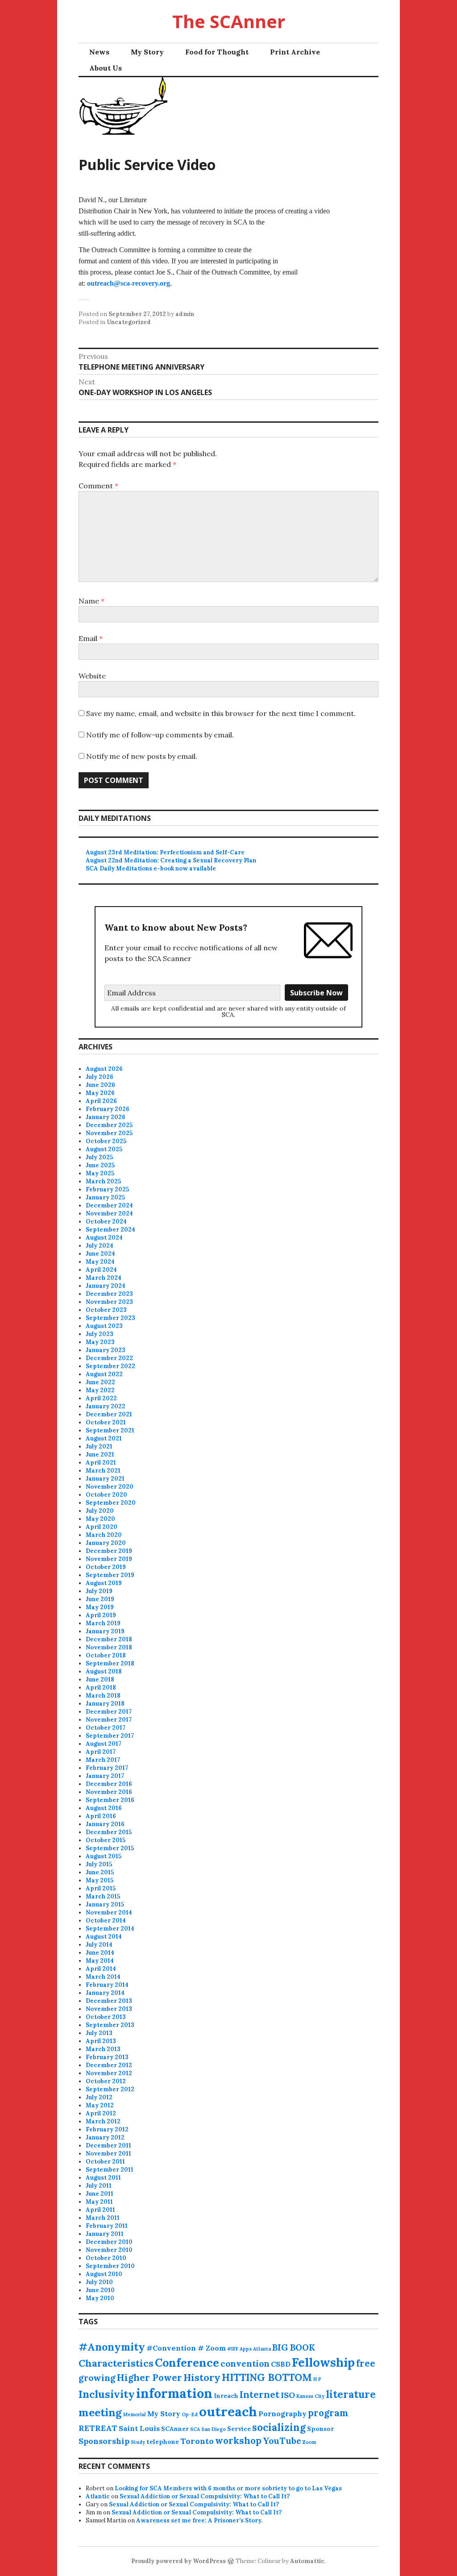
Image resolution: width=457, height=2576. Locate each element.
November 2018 (109, 1647)
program (328, 2413)
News (99, 52)
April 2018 (101, 1688)
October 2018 (106, 1655)
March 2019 (103, 1623)
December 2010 (109, 2242)
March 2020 (104, 1535)
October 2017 (106, 1728)
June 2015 (100, 1872)
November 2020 (110, 1487)
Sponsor (320, 2429)
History (202, 2377)
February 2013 (107, 2057)
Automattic (307, 2561)
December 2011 (108, 2145)
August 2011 (103, 2178)
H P (317, 2379)
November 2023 (109, 1302)
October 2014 (106, 1921)
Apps (246, 2349)
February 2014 (107, 1985)
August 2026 (104, 1069)
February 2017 (107, 1768)
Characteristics (116, 2363)
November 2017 (109, 1720)
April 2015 (101, 1888)
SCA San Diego (208, 2429)
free (366, 2363)
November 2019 (109, 1559)
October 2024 (106, 1221)
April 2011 (100, 2210)
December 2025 (109, 1125)
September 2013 (110, 2025)
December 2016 (109, 1784)
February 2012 (107, 2129)
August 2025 (104, 1149)
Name (91, 601)
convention (245, 2364)
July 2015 (99, 1864)
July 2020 (100, 1511)
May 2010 (100, 2298)
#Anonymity (112, 2347)
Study (138, 2442)
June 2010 (100, 2290)
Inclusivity (107, 2394)
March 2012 (103, 2121)
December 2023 (109, 1294)
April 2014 (101, 1969)
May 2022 (100, 1390)
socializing (279, 2427)
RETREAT (98, 2428)
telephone (163, 2442)
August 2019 (104, 1583)
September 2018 (110, 1663)
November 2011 (108, 2154)
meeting (100, 2412)
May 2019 (100, 1607)
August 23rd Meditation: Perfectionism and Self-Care (165, 852)
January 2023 (106, 1350)
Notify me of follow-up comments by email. (160, 735)
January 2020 (106, 1543)
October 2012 (106, 2081)
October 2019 (106, 1567)
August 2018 (104, 1671)
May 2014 (100, 1961)
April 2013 (101, 2041)
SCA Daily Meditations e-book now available (151, 868)
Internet (260, 2395)
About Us (106, 68)
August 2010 (104, 2274)
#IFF (233, 2349)
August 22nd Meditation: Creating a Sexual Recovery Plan (171, 860)
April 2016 (101, 1816)
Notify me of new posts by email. (142, 756)
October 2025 (106, 1141)
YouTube (282, 2441)
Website (92, 676)
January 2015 (105, 1904)
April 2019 (101, 1615)
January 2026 (106, 1117)
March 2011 (103, 2218)
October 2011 (105, 2162)
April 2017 (101, 1752)
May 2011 (99, 2202)
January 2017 (105, 1776)
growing (97, 2378)
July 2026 (100, 1077)
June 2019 (100, 1599)
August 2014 (104, 1937)
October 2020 (106, 1495)
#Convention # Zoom (186, 2348)
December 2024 (109, 1205)
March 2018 (103, 1696)
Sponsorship (104, 2441)
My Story (147, 52)
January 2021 (105, 1479)
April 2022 (101, 1398)
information (174, 2393)
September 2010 (110, 2266)
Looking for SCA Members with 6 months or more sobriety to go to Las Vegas (228, 2488)
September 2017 (110, 1736)
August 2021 (104, 1438)
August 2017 (104, 1744)
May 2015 (100, 1880)
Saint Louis (139, 2428)
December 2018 (109, 1639)
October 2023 (106, 1310)
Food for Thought (217, 52)
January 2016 (105, 1824)
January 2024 (106, 1286)
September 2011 (110, 2170)
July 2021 (99, 1446)
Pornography (283, 2414)
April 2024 (101, 1270)
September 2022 (110, 1366)
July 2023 (100, 1334)
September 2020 (111, 1503)
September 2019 (110, 1575)
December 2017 (109, 1712)
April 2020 (102, 1527)
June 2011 (100, 2194)
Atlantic (98, 2496)
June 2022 (100, 1382)
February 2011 (107, 2226)
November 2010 (109, 2250)
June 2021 (100, 1454)
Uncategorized (129, 322)
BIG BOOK (294, 2347)
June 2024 (100, 1254)
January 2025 (105, 1197)
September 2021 (110, 1430)
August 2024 (104, 1238)
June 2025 (100, 1165)
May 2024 (100, 1262)
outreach (228, 2411)
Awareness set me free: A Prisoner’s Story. (199, 2520)
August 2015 (104, 1856)
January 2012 (105, 2137)
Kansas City (310, 2396)
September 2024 (110, 1230)
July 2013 (99, 2033)
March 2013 (103, 2049)
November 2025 (109, 1133)
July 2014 (99, 1945)
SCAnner (175, 2429)
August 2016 (104, 1808)
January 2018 (105, 1704)
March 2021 (103, 1471)
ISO (288, 2395)
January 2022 (106, 1406)
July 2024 (100, 1246)
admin (185, 314)
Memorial (135, 2414)
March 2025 (103, 1181)
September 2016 (110, 1800)
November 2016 (109, 1792)
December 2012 (109, 2065)
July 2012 (99, 2097)
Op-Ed (190, 2414)
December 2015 (109, 1832)
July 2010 (99, 2282)
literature (351, 2394)
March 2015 (103, 1896)
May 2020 (100, 1519)
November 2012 (109, 2073)
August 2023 (104, 1326)
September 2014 (110, 1929)
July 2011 (99, 2186)
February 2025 (107, 1189)
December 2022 (109, 1358)
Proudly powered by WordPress (179, 2561)
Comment (98, 486)
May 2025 (100, 1173)
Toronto (197, 2441)
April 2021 (101, 1463)
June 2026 (100, 1085)
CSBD (281, 2364)
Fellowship (323, 2362)
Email (91, 638)
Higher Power (150, 2378)
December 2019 (109, 1551)
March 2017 (103, 1760)
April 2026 (101, 1101)
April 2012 (101, 2113)
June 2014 (100, 1953)
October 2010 (106, 2258)
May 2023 (100, 1342)
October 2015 (106, 1840)
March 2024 (104, 1278)
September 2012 (110, 2089)
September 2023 (110, 1318)
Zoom (309, 2442)
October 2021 (106, 1422)
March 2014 (103, 1977)
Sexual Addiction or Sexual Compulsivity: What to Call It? (205, 2496)
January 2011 (105, 2234)
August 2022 (104, 1374)
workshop (238, 2441)
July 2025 (99, 1157)
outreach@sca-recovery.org (129, 283)
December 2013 (109, 2001)
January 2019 (105, 1631)
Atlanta (262, 2349)
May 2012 (100, 2105)
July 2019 (99, 1591)
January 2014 (105, 1993)
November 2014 (109, 1912)
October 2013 (106, 2017)
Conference (187, 2363)
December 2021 (109, 1414)
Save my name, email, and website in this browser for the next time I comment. (221, 713)
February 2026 (108, 1109)
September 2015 (110, 1848)
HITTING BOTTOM (267, 2377)
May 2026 (100, 1093)
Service (239, 2429)
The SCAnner (229, 21)
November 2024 (109, 1213)
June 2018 (100, 1679)
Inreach (226, 2396)
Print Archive (295, 52)
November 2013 (109, 2009)
